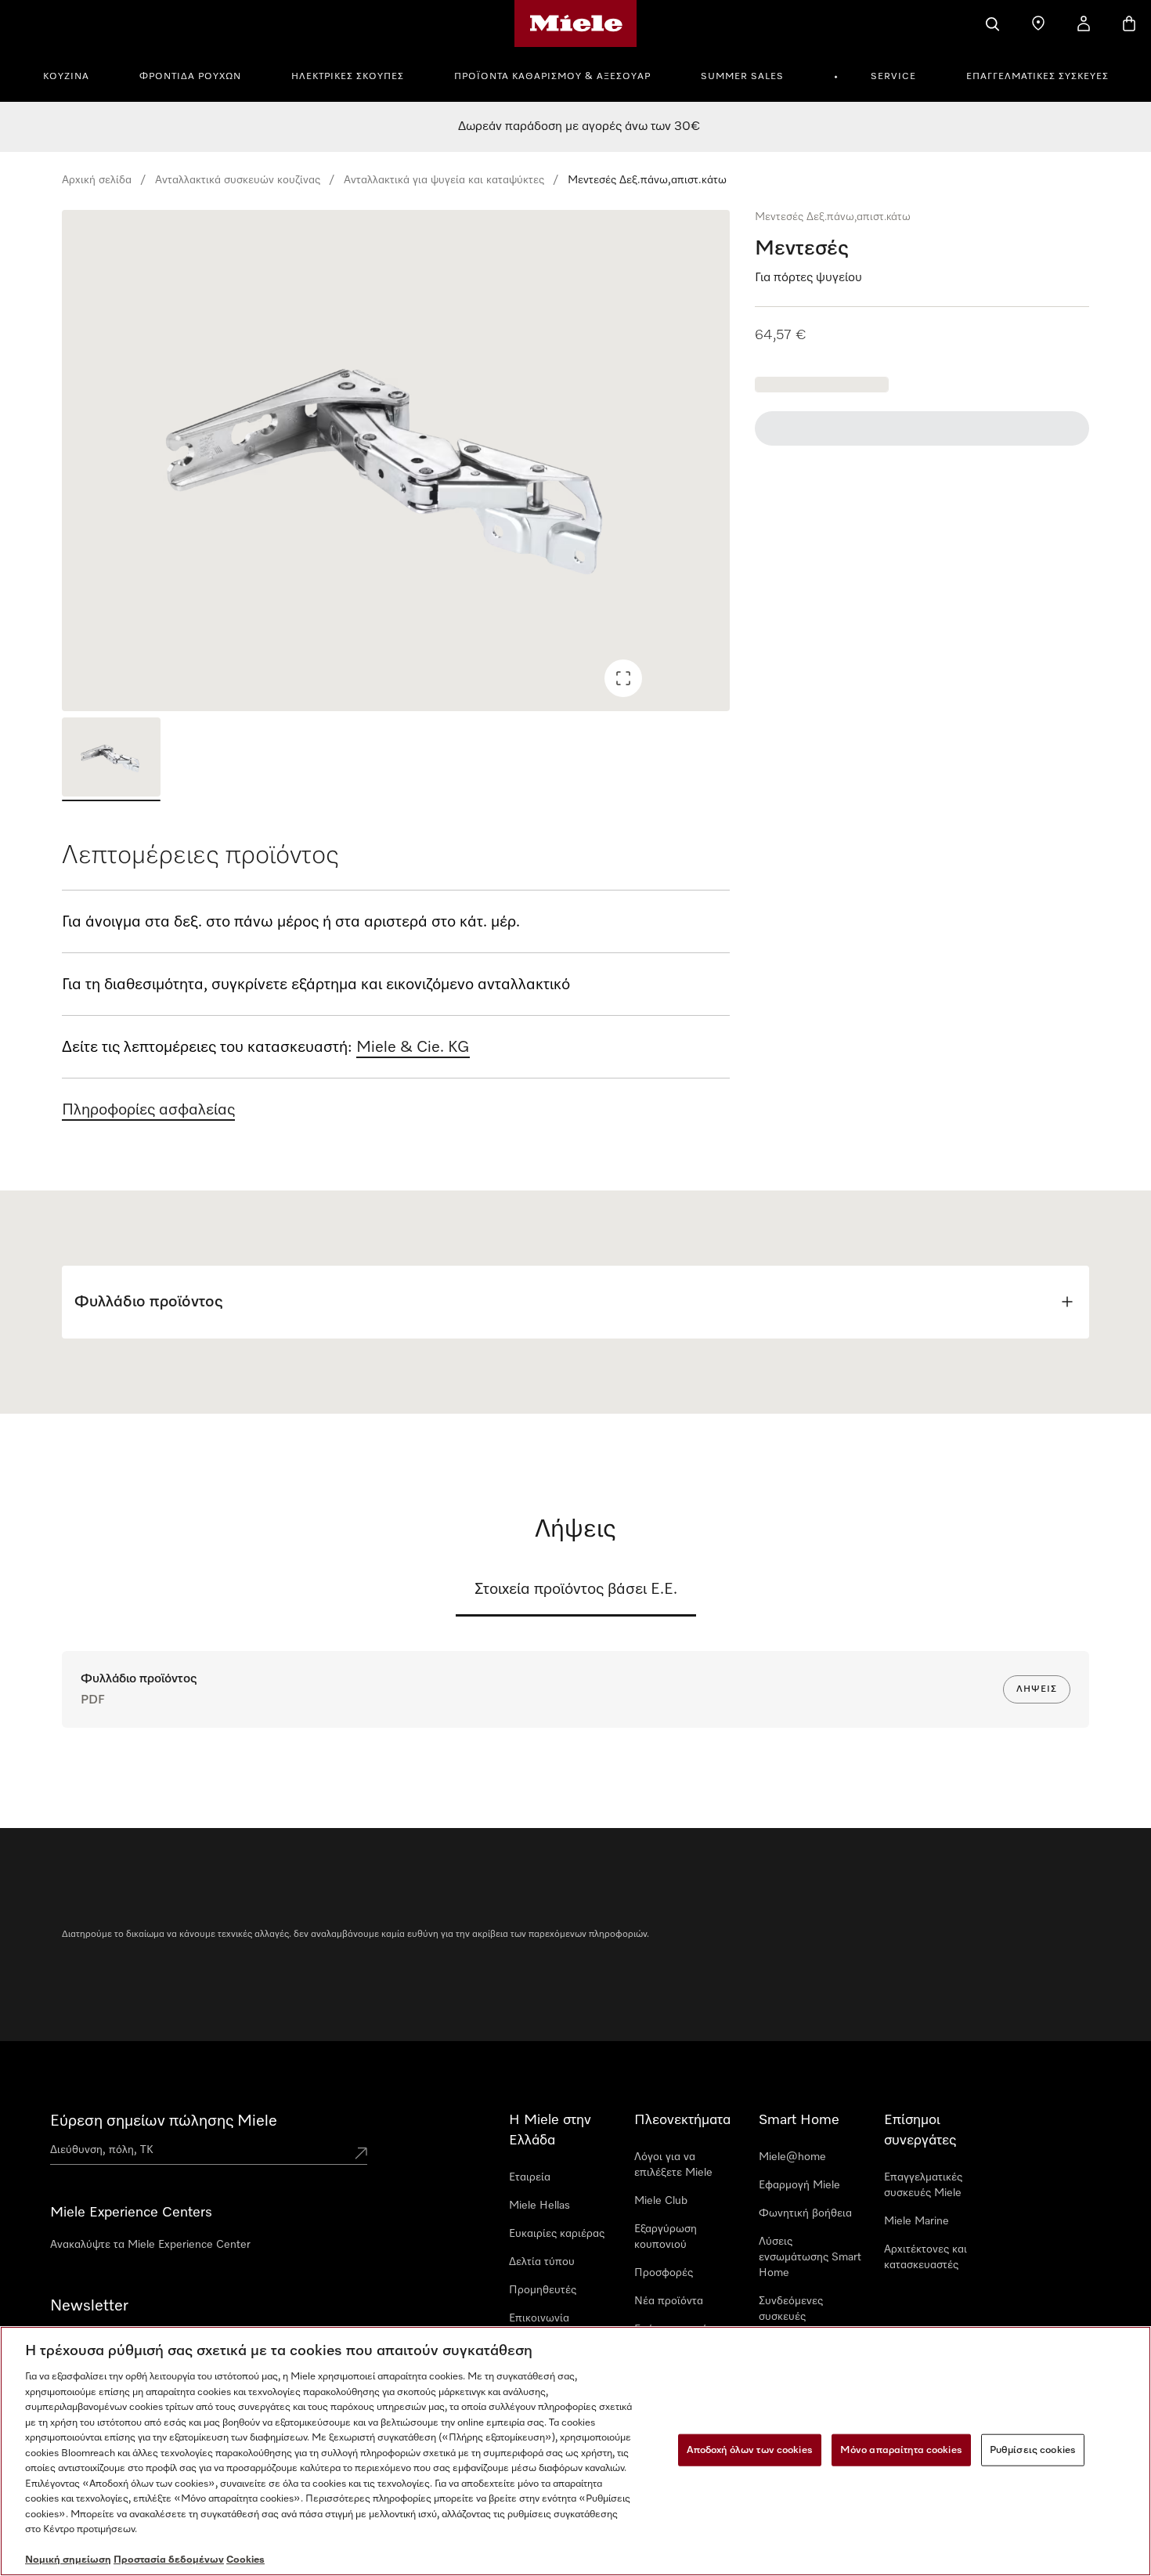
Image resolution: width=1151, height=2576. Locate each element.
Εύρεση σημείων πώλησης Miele (164, 2121)
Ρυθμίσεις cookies (1033, 2450)
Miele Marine (916, 2221)
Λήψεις (1037, 1689)
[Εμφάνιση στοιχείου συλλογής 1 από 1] (111, 759)
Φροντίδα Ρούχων (190, 77)
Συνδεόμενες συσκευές (791, 2309)
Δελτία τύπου (542, 2262)
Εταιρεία (530, 2177)
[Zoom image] (623, 678)
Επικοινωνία (539, 2318)
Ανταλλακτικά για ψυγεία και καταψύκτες (444, 180)
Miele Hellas (539, 2206)
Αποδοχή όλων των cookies (750, 2450)
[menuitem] (75, 74)
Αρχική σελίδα (97, 180)
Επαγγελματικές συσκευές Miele (923, 2185)
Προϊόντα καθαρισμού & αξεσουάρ (552, 77)
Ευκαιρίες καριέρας (557, 2234)
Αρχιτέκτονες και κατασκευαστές (925, 2257)
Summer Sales (742, 77)
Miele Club (661, 2201)
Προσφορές (664, 2273)
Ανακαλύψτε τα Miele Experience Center (150, 2245)
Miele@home (792, 2157)
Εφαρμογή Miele (799, 2185)
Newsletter (89, 2306)
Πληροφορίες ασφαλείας (148, 1110)
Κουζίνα (66, 77)
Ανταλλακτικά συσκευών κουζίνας (238, 180)
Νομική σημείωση (68, 2560)
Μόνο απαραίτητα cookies (901, 2450)
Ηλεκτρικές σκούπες (348, 77)
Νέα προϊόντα (669, 2301)
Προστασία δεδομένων (169, 2560)
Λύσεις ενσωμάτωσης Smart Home (810, 2257)
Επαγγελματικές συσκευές (1037, 77)
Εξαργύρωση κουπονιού (666, 2237)
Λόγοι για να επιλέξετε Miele (673, 2165)
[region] (396, 461)
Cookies (245, 2560)
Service (893, 77)
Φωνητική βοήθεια (805, 2213)
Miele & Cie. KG (413, 1047)
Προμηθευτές (543, 2290)
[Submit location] (361, 2153)
